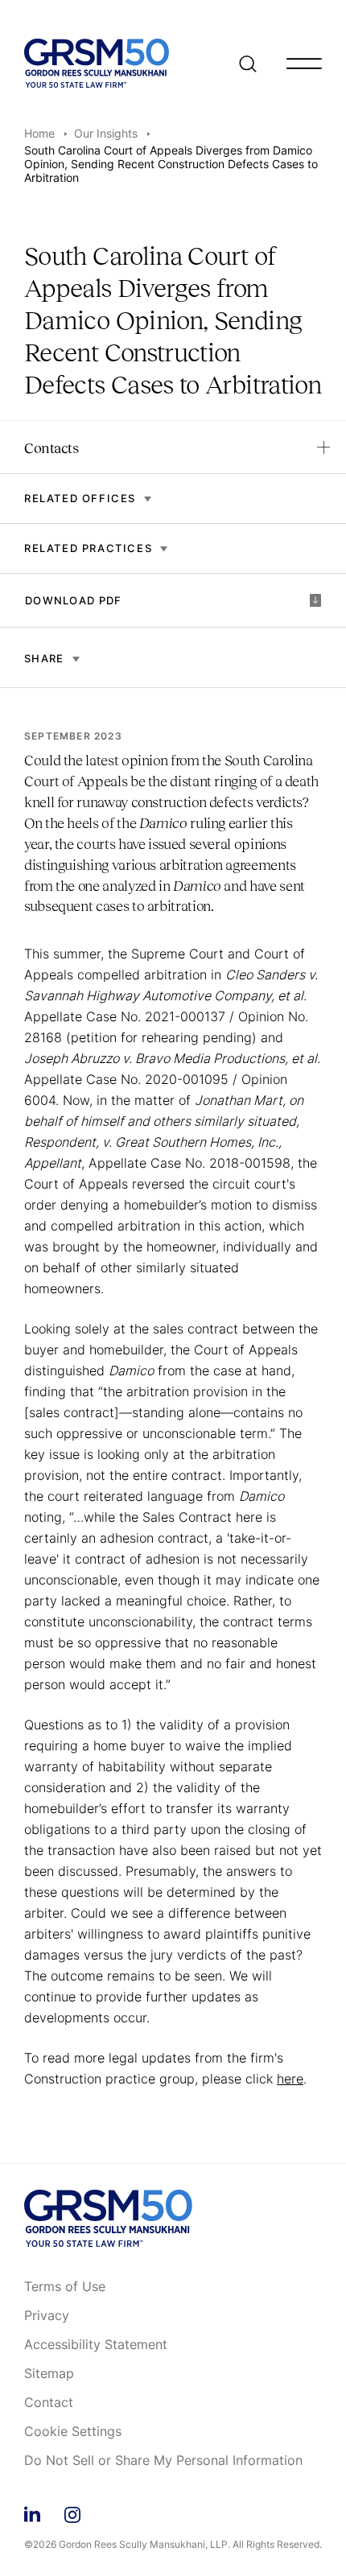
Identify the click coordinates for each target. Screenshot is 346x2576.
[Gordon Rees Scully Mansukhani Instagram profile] (72, 2512)
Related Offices (80, 499)
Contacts (51, 448)
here (290, 2079)
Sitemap (49, 2374)
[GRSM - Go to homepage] (97, 63)
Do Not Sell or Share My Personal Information (163, 2461)
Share (44, 658)
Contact (49, 2403)
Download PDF (74, 600)
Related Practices (88, 548)
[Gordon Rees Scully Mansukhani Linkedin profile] (32, 2512)
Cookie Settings (73, 2432)
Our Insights (106, 133)
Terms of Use (65, 2287)
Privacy (47, 2316)
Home (39, 133)
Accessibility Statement (96, 2345)
